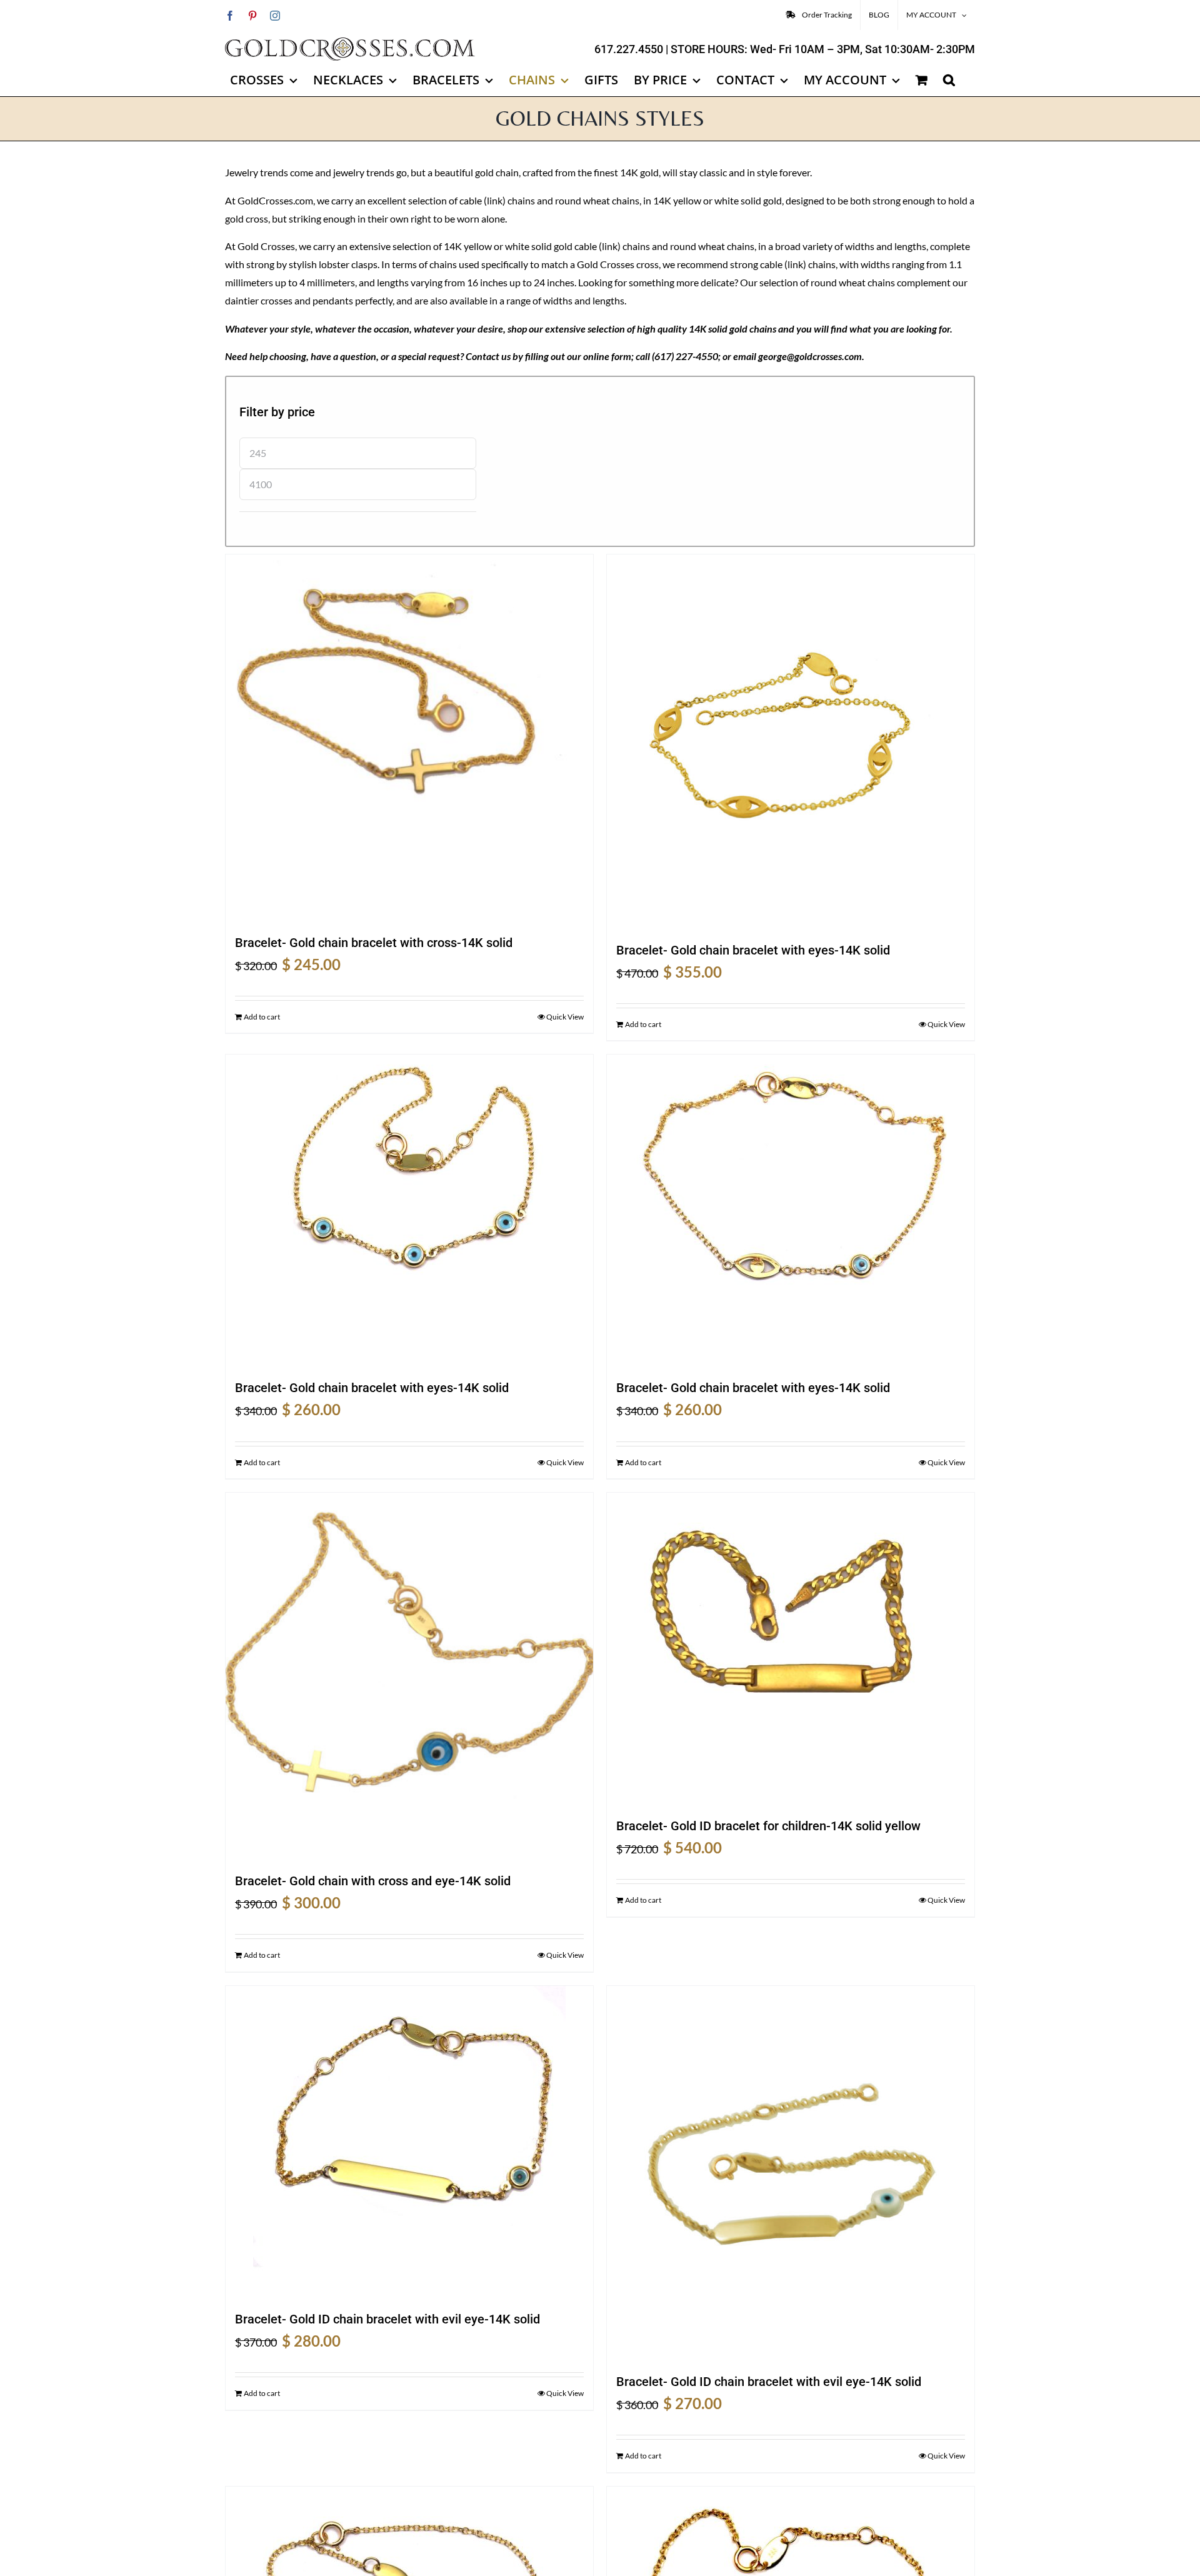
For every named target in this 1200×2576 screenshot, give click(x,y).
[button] (949, 80)
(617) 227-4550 (685, 356)
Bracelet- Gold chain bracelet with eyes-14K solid (753, 950)
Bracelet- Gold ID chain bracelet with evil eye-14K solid (387, 2319)
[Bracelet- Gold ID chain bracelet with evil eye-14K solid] (409, 2142)
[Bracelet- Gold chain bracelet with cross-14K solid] (409, 738)
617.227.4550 (629, 49)
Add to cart (262, 1017)
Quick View (565, 1017)
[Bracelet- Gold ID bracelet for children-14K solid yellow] (791, 1649)
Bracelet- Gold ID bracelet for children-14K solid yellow (768, 1826)
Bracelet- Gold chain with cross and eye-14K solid (373, 1881)
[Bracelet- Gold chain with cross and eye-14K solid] (409, 1676)
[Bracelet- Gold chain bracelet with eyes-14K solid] (791, 742)
